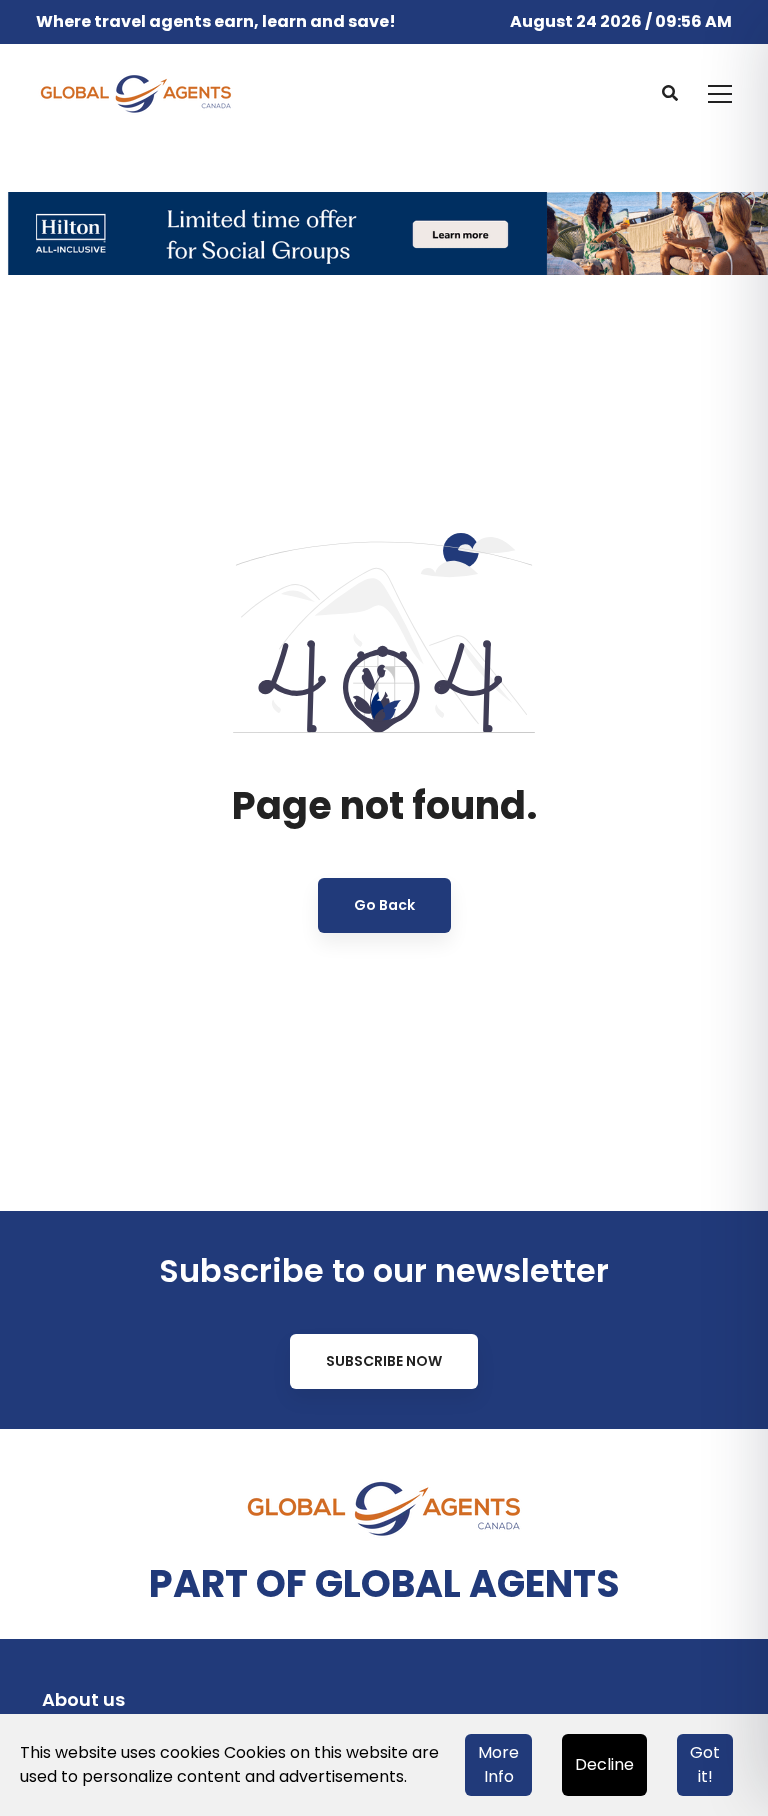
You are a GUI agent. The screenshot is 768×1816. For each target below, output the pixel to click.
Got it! (705, 1764)
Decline (604, 1764)
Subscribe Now (384, 1361)
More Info (498, 1764)
